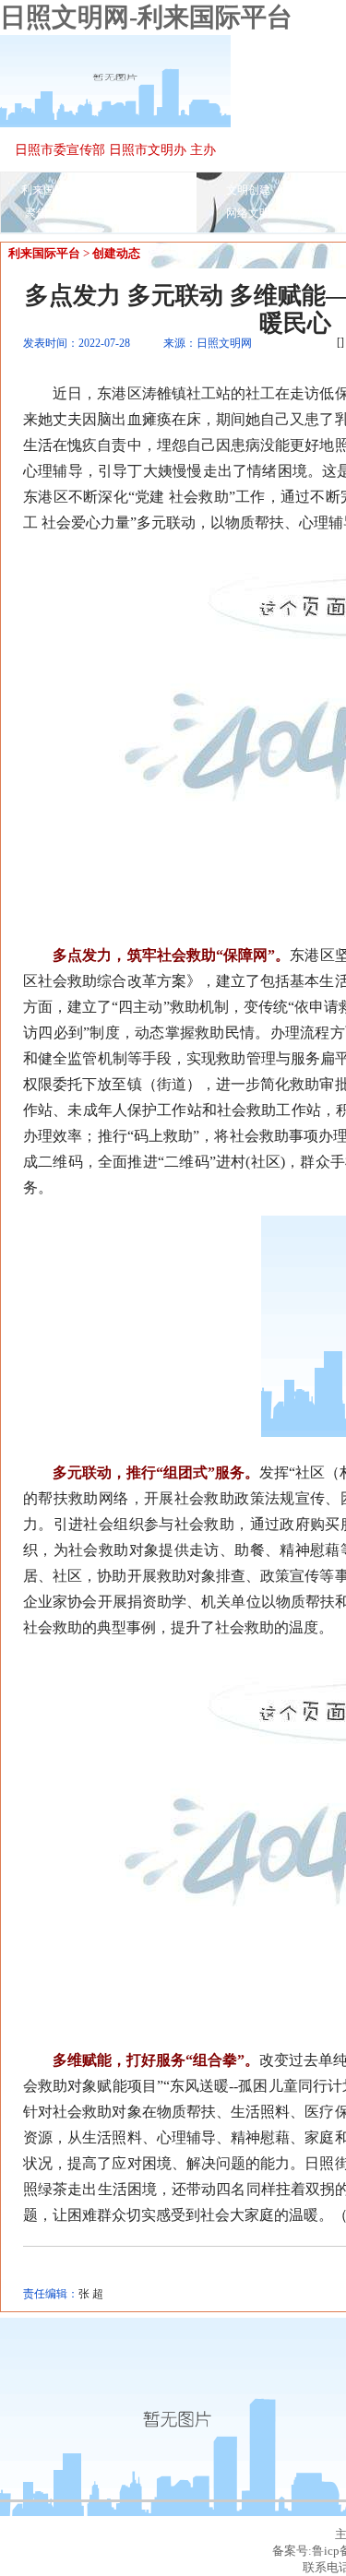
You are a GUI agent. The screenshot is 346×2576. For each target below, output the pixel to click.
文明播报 (127, 190)
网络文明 (248, 213)
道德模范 (149, 213)
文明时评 (310, 190)
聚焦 (36, 213)
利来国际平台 (54, 190)
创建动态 (116, 253)
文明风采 (87, 213)
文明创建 (248, 190)
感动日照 (310, 213)
